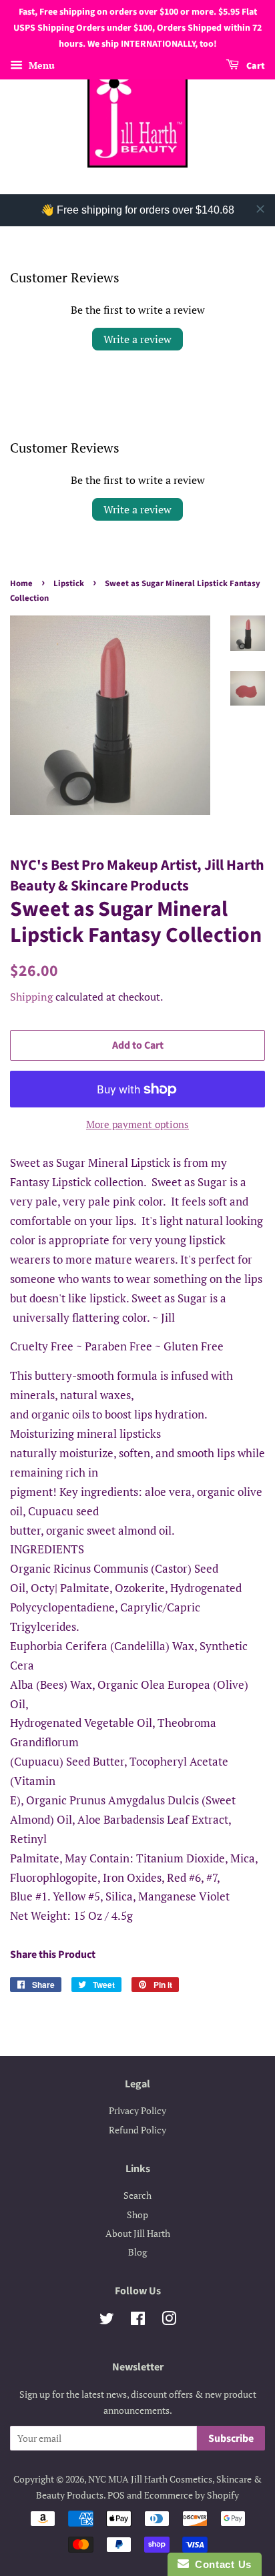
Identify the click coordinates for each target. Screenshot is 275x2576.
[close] (260, 209)
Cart (255, 67)
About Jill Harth (138, 2233)
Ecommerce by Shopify (192, 2495)
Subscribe (231, 2438)
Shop (137, 2215)
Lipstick (69, 583)
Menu (40, 66)
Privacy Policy (137, 2110)
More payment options (137, 1124)
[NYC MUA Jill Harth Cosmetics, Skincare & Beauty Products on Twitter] (107, 2321)
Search (137, 2195)
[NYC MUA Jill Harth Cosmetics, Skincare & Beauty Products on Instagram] (169, 2321)
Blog (137, 2252)
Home (21, 583)
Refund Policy (137, 2130)
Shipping (31, 997)
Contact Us (220, 2564)
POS (116, 2495)
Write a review (137, 339)
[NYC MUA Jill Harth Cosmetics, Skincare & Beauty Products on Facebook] (138, 2321)
